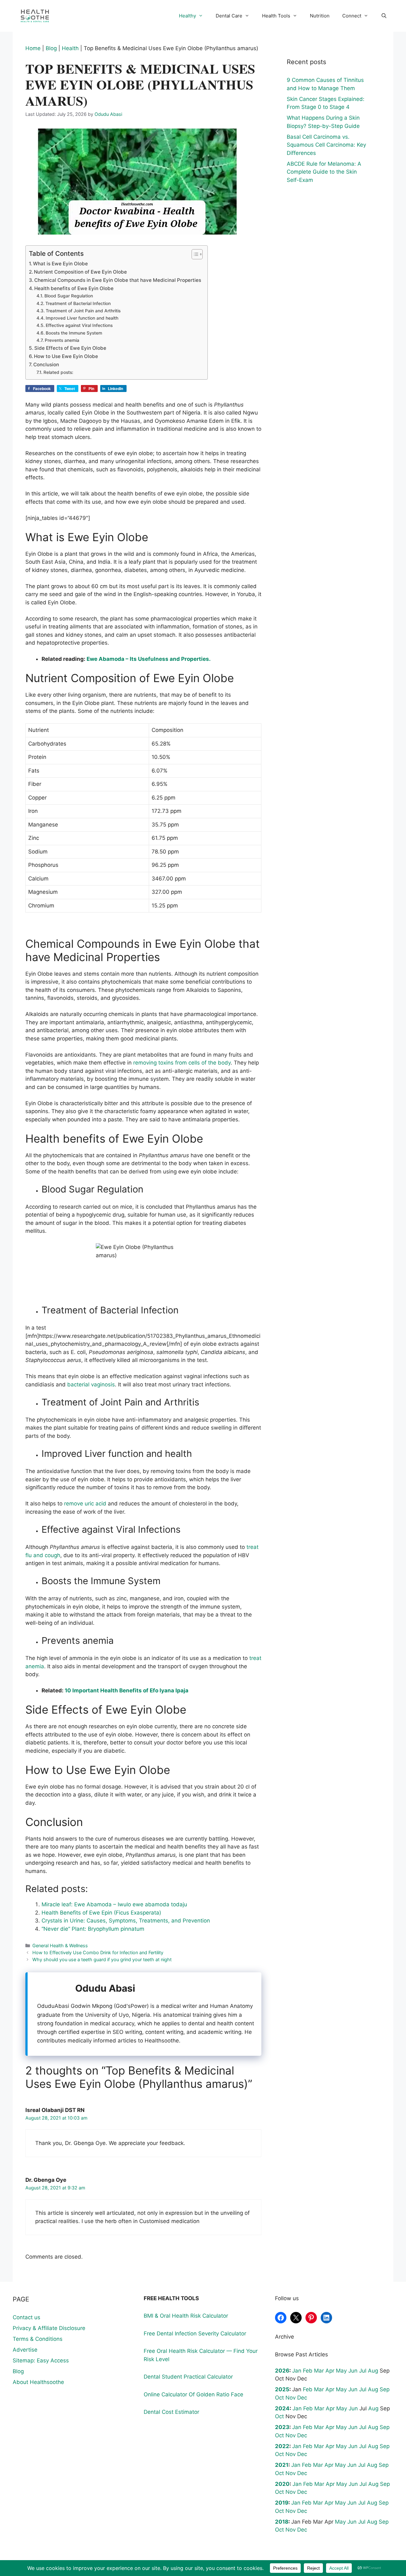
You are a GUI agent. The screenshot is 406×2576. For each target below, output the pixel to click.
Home (33, 48)
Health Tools (276, 16)
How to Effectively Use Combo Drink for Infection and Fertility (98, 1952)
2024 (282, 2408)
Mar (319, 2371)
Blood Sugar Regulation (69, 296)
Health (70, 48)
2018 (282, 2522)
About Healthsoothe (38, 2382)
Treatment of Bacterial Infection (78, 303)
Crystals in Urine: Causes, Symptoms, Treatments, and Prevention (126, 1921)
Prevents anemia (62, 340)
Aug (373, 2371)
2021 (282, 2465)
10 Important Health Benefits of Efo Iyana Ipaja (127, 1690)
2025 (282, 2389)
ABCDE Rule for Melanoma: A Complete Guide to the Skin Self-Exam (324, 172)
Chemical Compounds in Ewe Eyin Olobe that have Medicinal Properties (118, 280)
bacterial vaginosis (91, 1384)
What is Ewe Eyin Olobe (60, 264)
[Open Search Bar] (384, 16)
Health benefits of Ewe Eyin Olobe (74, 288)
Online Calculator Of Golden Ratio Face (193, 2394)
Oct (279, 2398)
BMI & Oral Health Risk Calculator (186, 2316)
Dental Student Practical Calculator (188, 2377)
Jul (363, 2371)
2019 (282, 2503)
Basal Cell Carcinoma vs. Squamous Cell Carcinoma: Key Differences (326, 145)
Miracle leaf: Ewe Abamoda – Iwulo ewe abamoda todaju (114, 1904)
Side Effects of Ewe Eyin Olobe (70, 348)
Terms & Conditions (38, 2339)
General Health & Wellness (60, 1945)
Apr (330, 2371)
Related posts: (58, 372)
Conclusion (46, 365)
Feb (308, 2371)
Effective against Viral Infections (79, 325)
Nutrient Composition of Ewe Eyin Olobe (80, 272)
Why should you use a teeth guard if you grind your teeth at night (102, 1959)
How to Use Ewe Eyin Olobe (66, 356)
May (341, 2371)
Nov (291, 2398)
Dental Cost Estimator (171, 2412)
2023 (282, 2427)
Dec (302, 2398)
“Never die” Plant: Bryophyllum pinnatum (93, 1929)
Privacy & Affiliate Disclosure (49, 2328)
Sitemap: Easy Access (41, 2360)
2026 (282, 2371)
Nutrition (320, 16)
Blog (51, 48)
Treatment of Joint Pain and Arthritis (83, 311)
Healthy (187, 16)
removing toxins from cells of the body (182, 1063)
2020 (282, 2484)
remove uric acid (85, 1504)
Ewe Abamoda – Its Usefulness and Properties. (149, 659)
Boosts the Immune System (74, 333)
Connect (352, 16)
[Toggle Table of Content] (194, 254)
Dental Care (229, 16)
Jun (353, 2371)
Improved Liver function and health (82, 318)
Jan (297, 2371)
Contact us (26, 2317)
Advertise (25, 2350)
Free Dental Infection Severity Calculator (195, 2334)
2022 (282, 2446)
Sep (385, 2389)
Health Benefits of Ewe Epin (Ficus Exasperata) (101, 1913)
